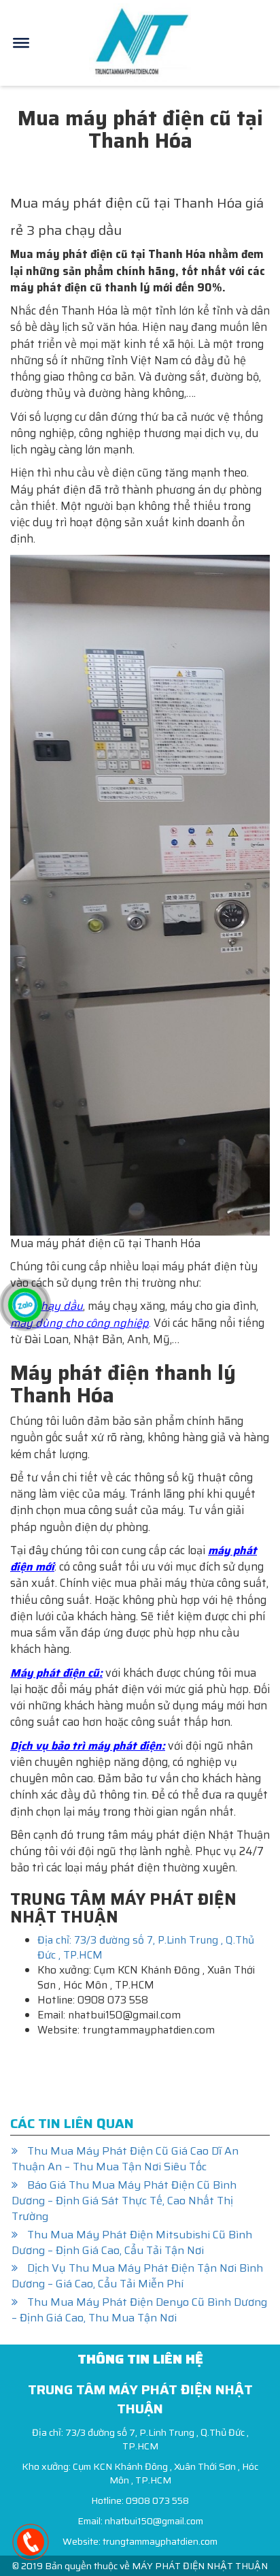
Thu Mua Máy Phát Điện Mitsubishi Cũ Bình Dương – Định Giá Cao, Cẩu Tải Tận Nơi (132, 2242)
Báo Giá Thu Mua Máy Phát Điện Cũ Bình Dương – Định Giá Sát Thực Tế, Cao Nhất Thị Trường (124, 2201)
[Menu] (21, 43)
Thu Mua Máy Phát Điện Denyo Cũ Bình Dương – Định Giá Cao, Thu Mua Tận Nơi (139, 2310)
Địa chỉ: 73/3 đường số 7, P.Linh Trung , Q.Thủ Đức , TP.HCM (146, 1948)
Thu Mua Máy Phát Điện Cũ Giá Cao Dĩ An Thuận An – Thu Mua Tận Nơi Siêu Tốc (125, 2159)
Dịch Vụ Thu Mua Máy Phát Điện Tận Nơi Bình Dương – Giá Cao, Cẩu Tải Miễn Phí (137, 2276)
